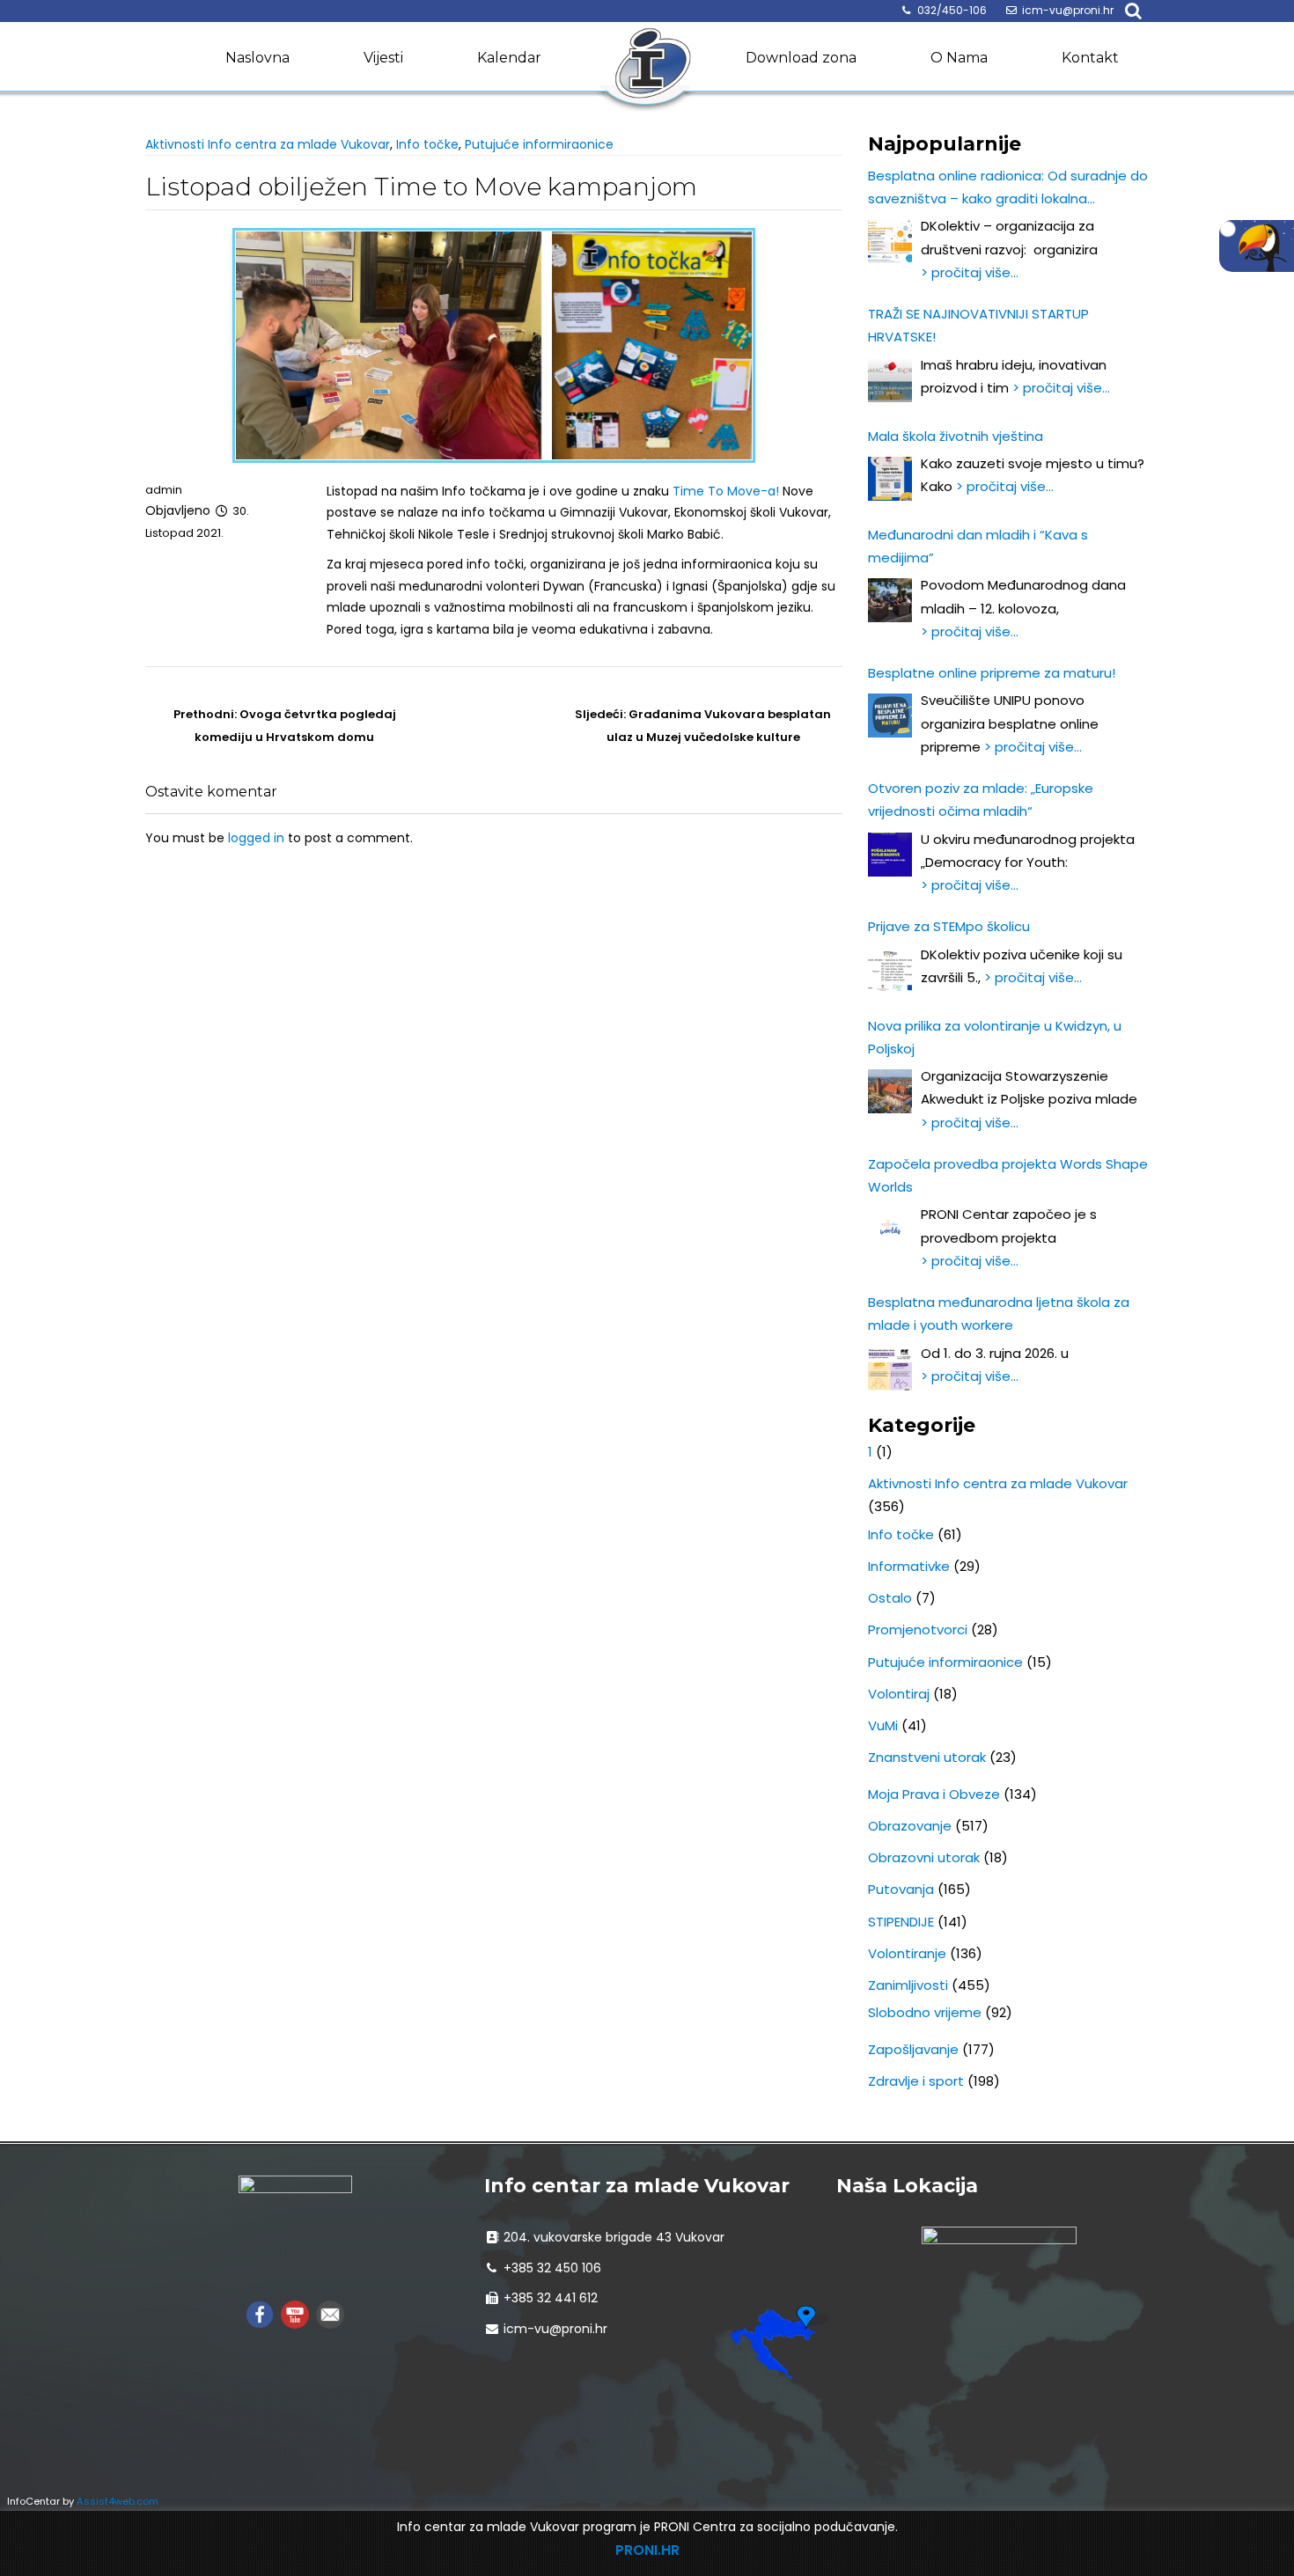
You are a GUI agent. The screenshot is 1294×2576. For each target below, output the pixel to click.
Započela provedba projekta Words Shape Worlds (1008, 1175)
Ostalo (890, 1598)
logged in (256, 838)
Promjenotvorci (918, 1629)
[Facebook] (260, 2313)
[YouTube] (295, 2313)
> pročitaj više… (970, 272)
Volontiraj (899, 1694)
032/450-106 (952, 10)
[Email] (330, 2313)
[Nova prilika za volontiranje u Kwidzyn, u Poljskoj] (890, 1091)
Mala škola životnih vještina (956, 436)
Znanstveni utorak (927, 1757)
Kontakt (1090, 58)
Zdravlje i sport (916, 2081)
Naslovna (257, 58)
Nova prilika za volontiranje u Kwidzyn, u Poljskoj (995, 1037)
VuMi (883, 1725)
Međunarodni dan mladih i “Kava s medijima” (978, 546)
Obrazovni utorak (924, 1857)
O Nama (959, 58)
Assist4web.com (118, 2501)
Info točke (427, 144)
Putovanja (901, 1889)
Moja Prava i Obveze (934, 1794)
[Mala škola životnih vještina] (890, 479)
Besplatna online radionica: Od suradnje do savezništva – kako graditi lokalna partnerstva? (1008, 189)
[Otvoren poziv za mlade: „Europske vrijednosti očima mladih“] (890, 855)
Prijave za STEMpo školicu (949, 926)
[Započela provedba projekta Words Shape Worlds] (890, 1229)
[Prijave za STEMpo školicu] (890, 970)
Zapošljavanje (913, 2049)
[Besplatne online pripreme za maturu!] (890, 716)
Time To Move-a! (726, 491)
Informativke (909, 1566)
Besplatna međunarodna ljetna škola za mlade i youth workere (999, 1314)
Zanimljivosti (908, 1985)
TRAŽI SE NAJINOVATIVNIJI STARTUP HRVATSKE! (978, 325)
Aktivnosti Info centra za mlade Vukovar (268, 144)
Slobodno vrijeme (925, 2012)
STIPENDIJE (901, 1922)
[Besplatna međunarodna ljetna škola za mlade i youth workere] (890, 1369)
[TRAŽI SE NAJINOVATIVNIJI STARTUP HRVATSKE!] (890, 380)
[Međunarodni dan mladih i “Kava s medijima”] (890, 600)
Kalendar (509, 58)
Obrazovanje (910, 1826)
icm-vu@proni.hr (1068, 10)
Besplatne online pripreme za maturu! (992, 673)
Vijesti (383, 58)
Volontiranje (907, 1953)
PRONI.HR (647, 2550)
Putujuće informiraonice (539, 144)
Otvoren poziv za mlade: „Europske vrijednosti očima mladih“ (981, 800)
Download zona (801, 58)
